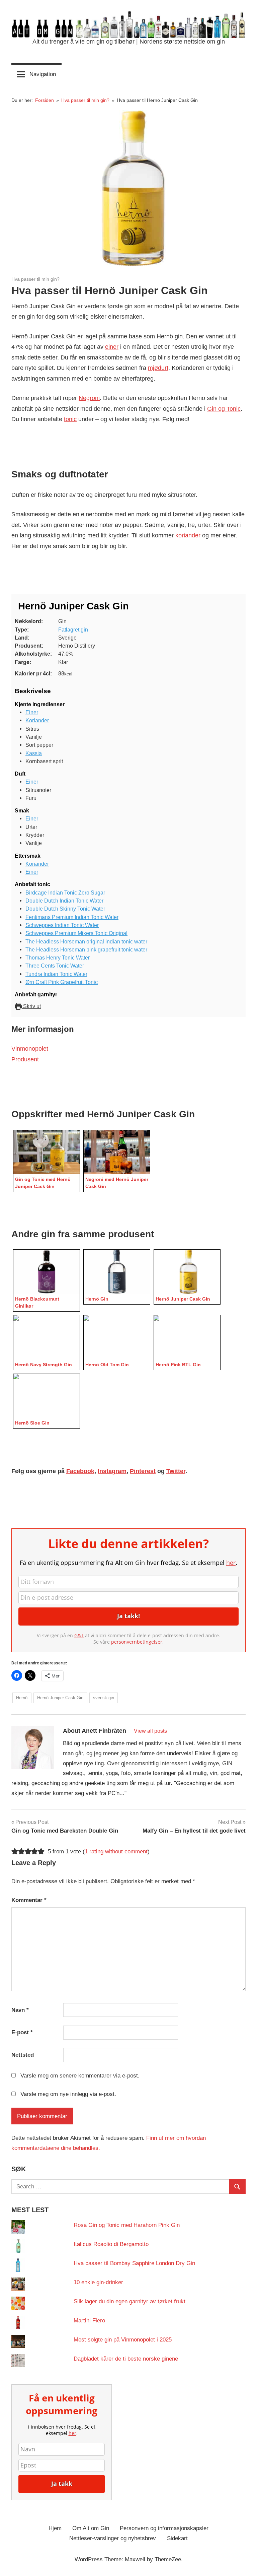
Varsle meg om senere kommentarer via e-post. (80, 2076)
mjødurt (158, 368)
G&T (79, 1635)
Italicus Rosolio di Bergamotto (111, 2244)
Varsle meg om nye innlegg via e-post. (68, 2094)
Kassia (34, 753)
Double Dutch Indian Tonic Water (64, 901)
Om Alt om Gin (91, 2528)
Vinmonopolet (30, 1049)
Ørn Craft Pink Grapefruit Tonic (62, 982)
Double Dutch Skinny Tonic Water (65, 909)
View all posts (150, 1731)
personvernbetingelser (137, 1642)
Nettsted (23, 2055)
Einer (32, 712)
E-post (22, 2032)
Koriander (37, 720)
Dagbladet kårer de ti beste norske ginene (126, 2359)
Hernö (22, 1698)
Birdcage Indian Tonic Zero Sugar (65, 893)
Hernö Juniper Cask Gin (60, 1698)
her (231, 1563)
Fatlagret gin (73, 630)
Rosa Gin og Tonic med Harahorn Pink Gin (127, 2225)
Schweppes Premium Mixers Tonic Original (76, 933)
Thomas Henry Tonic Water (58, 957)
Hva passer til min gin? (35, 279)
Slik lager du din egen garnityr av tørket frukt (130, 2301)
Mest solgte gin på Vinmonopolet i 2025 (123, 2340)
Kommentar (29, 1900)
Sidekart (177, 2538)
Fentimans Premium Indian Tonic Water (72, 917)
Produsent (25, 1059)
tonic (70, 419)
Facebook (80, 1471)
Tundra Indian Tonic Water (56, 974)
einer (112, 347)
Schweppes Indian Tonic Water (62, 925)
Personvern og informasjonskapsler (164, 2528)
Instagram (112, 1471)
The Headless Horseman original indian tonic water (86, 941)
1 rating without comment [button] (116, 1852)
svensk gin (104, 1698)
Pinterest (143, 1471)
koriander (188, 535)
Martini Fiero (89, 2321)
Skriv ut (31, 1006)
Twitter (176, 1471)
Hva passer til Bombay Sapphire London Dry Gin (134, 2263)
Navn (20, 2010)
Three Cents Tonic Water (55, 966)
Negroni (89, 398)
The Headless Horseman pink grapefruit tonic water (86, 949)
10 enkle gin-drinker (98, 2282)
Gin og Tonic (224, 409)
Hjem (55, 2528)
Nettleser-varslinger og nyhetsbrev (113, 2538)
